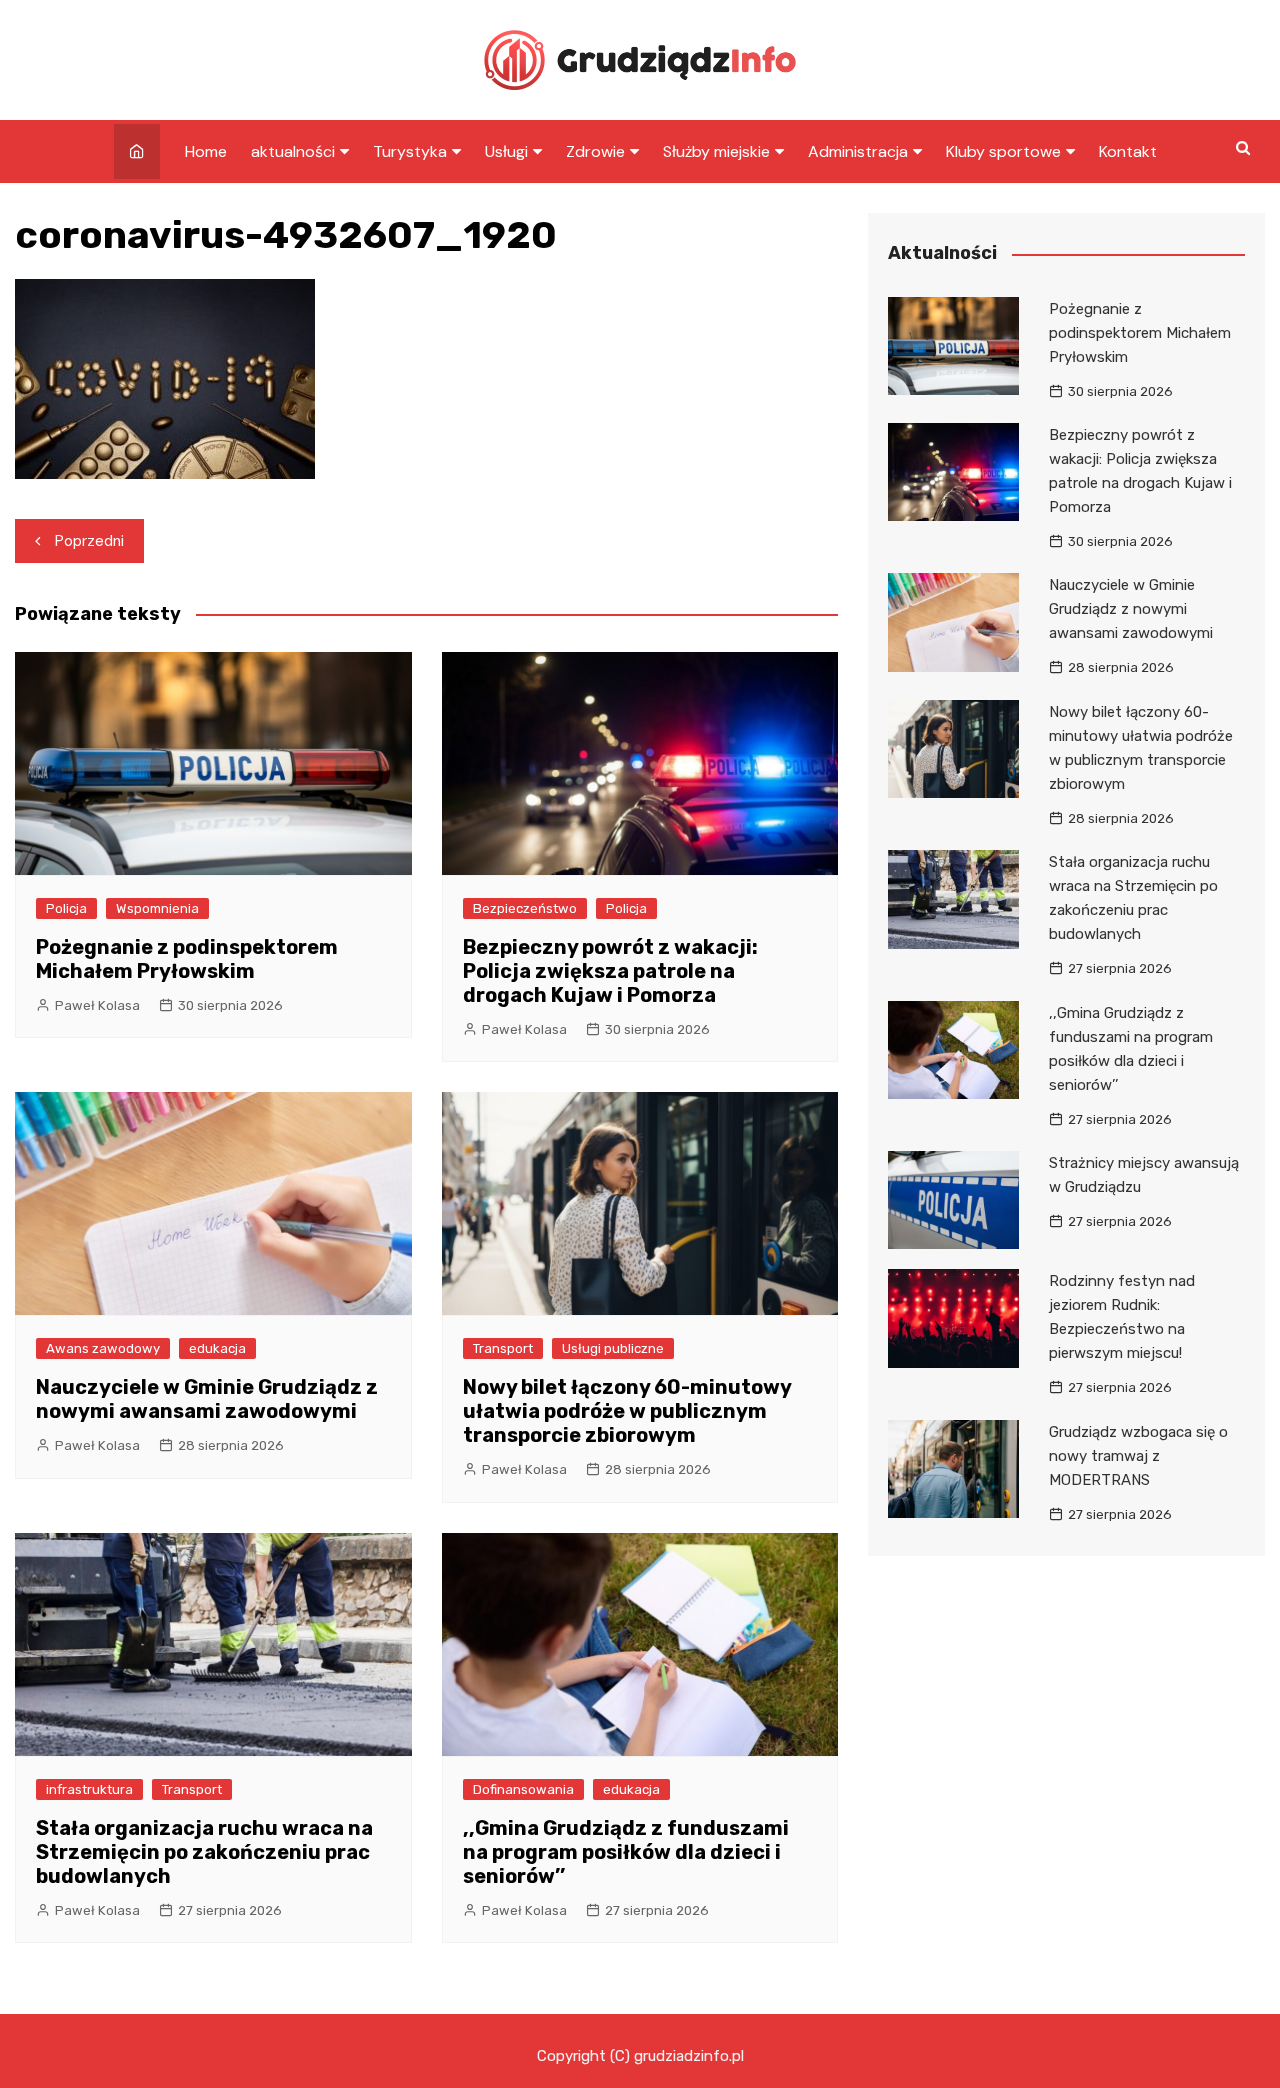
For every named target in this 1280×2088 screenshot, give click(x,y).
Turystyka (410, 151)
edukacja (217, 1348)
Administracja (858, 151)
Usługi (506, 151)
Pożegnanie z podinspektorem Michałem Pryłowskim (187, 959)
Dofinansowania (523, 1789)
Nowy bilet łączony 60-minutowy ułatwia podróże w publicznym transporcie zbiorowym (627, 1411)
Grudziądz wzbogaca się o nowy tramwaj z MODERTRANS (1138, 1456)
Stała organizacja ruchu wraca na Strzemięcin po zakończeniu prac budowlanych (204, 1852)
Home (206, 151)
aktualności (293, 151)
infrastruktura (89, 1789)
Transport (503, 1348)
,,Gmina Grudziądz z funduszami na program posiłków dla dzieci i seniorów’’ (626, 1852)
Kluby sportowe (1003, 151)
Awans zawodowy (103, 1348)
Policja (66, 908)
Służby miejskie (716, 151)
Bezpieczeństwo (525, 908)
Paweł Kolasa (97, 1005)
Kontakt (1128, 151)
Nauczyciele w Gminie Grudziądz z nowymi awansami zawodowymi (207, 1399)
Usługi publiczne (613, 1348)
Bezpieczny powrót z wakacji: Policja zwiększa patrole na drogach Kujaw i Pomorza (610, 971)
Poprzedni (89, 541)
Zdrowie (595, 151)
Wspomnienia (157, 908)
